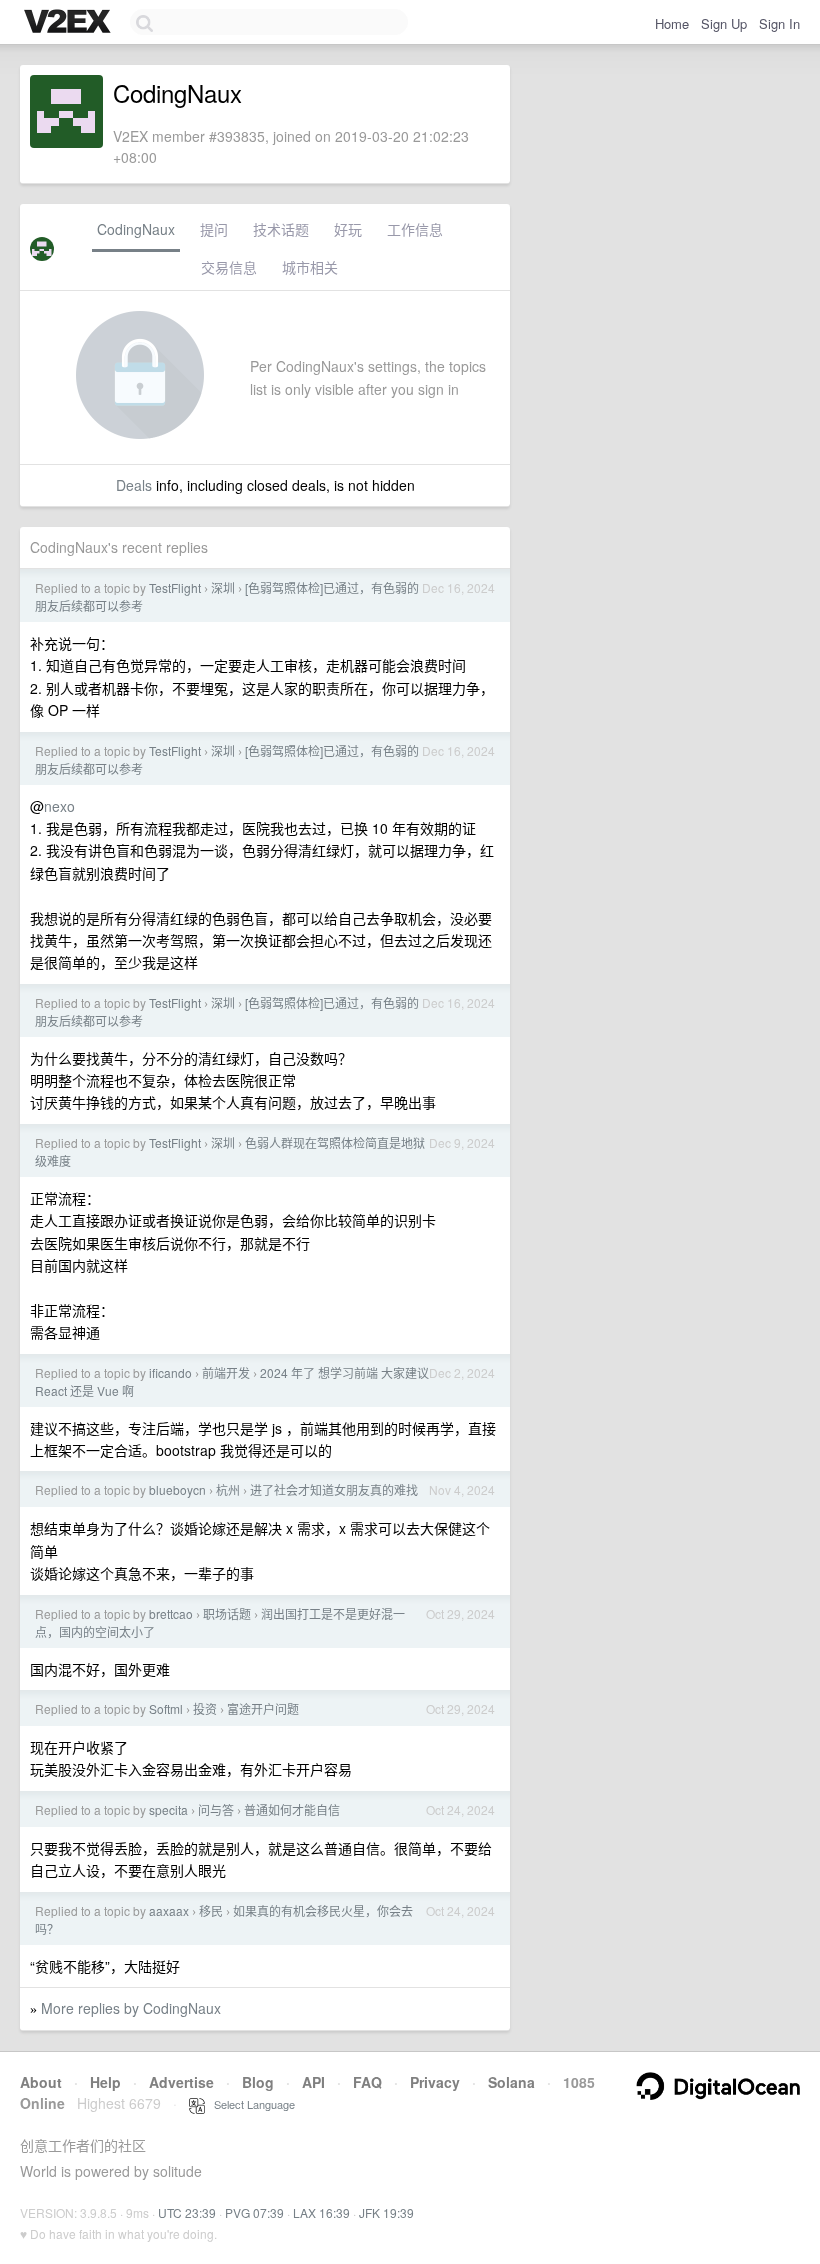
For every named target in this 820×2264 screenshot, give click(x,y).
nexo (59, 806)
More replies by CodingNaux (131, 2008)
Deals (134, 485)
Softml (166, 1708)
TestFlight (175, 587)
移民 (211, 1910)
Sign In (779, 23)
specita (168, 1809)
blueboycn (177, 1489)
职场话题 (227, 1613)
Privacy (435, 2082)
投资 (205, 1708)
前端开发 (226, 1372)
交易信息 (229, 267)
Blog (258, 2082)
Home (672, 23)
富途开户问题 (263, 1708)
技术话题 (281, 229)
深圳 (223, 587)
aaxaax (169, 1910)
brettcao (171, 1613)
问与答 (216, 1809)
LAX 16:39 (321, 2212)
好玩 (348, 229)
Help (105, 2082)
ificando (170, 1372)
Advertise (181, 2082)
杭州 (228, 1489)
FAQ (367, 2082)
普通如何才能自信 (292, 1809)
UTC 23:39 (187, 2212)
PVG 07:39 (254, 2212)
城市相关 (310, 267)
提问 (214, 229)
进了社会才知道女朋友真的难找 (334, 1489)
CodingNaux (136, 229)
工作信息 (415, 229)
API (313, 2082)
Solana (511, 2082)
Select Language (250, 2104)
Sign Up (724, 23)
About (41, 2082)
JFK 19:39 (386, 2212)
